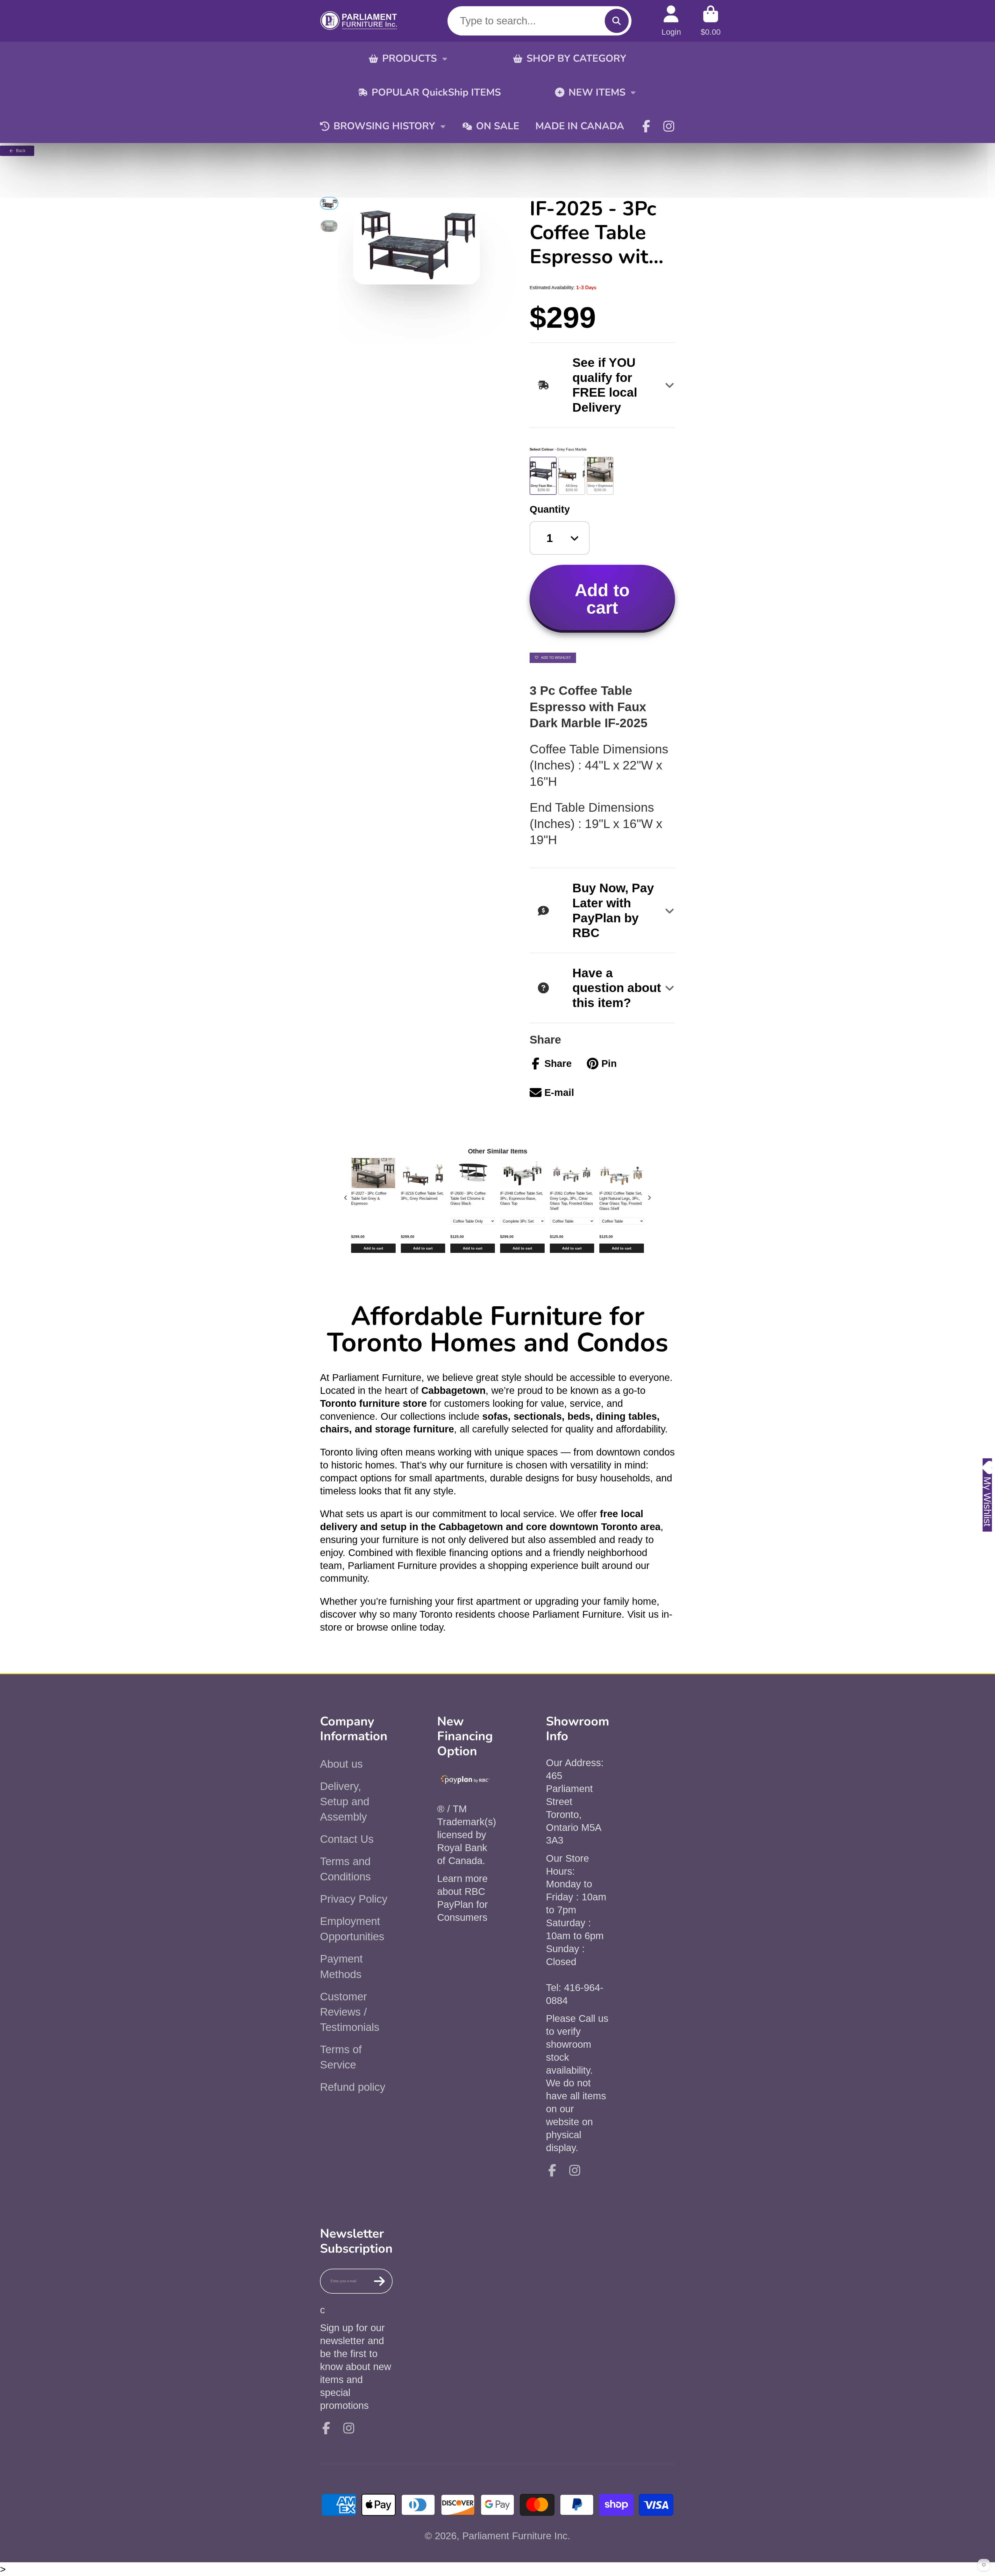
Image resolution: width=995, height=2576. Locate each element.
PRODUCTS (410, 58)
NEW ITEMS (597, 92)
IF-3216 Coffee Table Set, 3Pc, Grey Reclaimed (422, 1196)
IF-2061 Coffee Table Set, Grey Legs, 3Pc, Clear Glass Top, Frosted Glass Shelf (571, 1201)
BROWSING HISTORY (384, 126)
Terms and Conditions (345, 1869)
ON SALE (498, 126)
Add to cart (373, 1248)
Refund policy (353, 2087)
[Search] (617, 21)
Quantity (550, 509)
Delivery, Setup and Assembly (345, 1801)
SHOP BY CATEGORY (576, 58)
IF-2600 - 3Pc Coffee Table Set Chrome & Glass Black (468, 1198)
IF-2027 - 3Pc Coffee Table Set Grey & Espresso (369, 1198)
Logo (359, 21)
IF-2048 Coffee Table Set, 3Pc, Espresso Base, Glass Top (521, 1198)
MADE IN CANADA (580, 126)
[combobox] (539, 21)
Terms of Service (341, 2057)
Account (671, 21)
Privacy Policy (354, 1899)
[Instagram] (669, 126)
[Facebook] (646, 126)
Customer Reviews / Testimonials (350, 2012)
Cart (711, 21)
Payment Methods (341, 1966)
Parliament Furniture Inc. (516, 2536)
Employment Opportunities (352, 1929)
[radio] (543, 476)
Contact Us (347, 1839)
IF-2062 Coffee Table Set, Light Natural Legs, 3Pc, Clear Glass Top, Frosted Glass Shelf (621, 1201)
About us (341, 1764)
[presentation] (346, 1198)
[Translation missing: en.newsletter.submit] (379, 2281)
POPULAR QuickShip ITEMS (436, 92)
